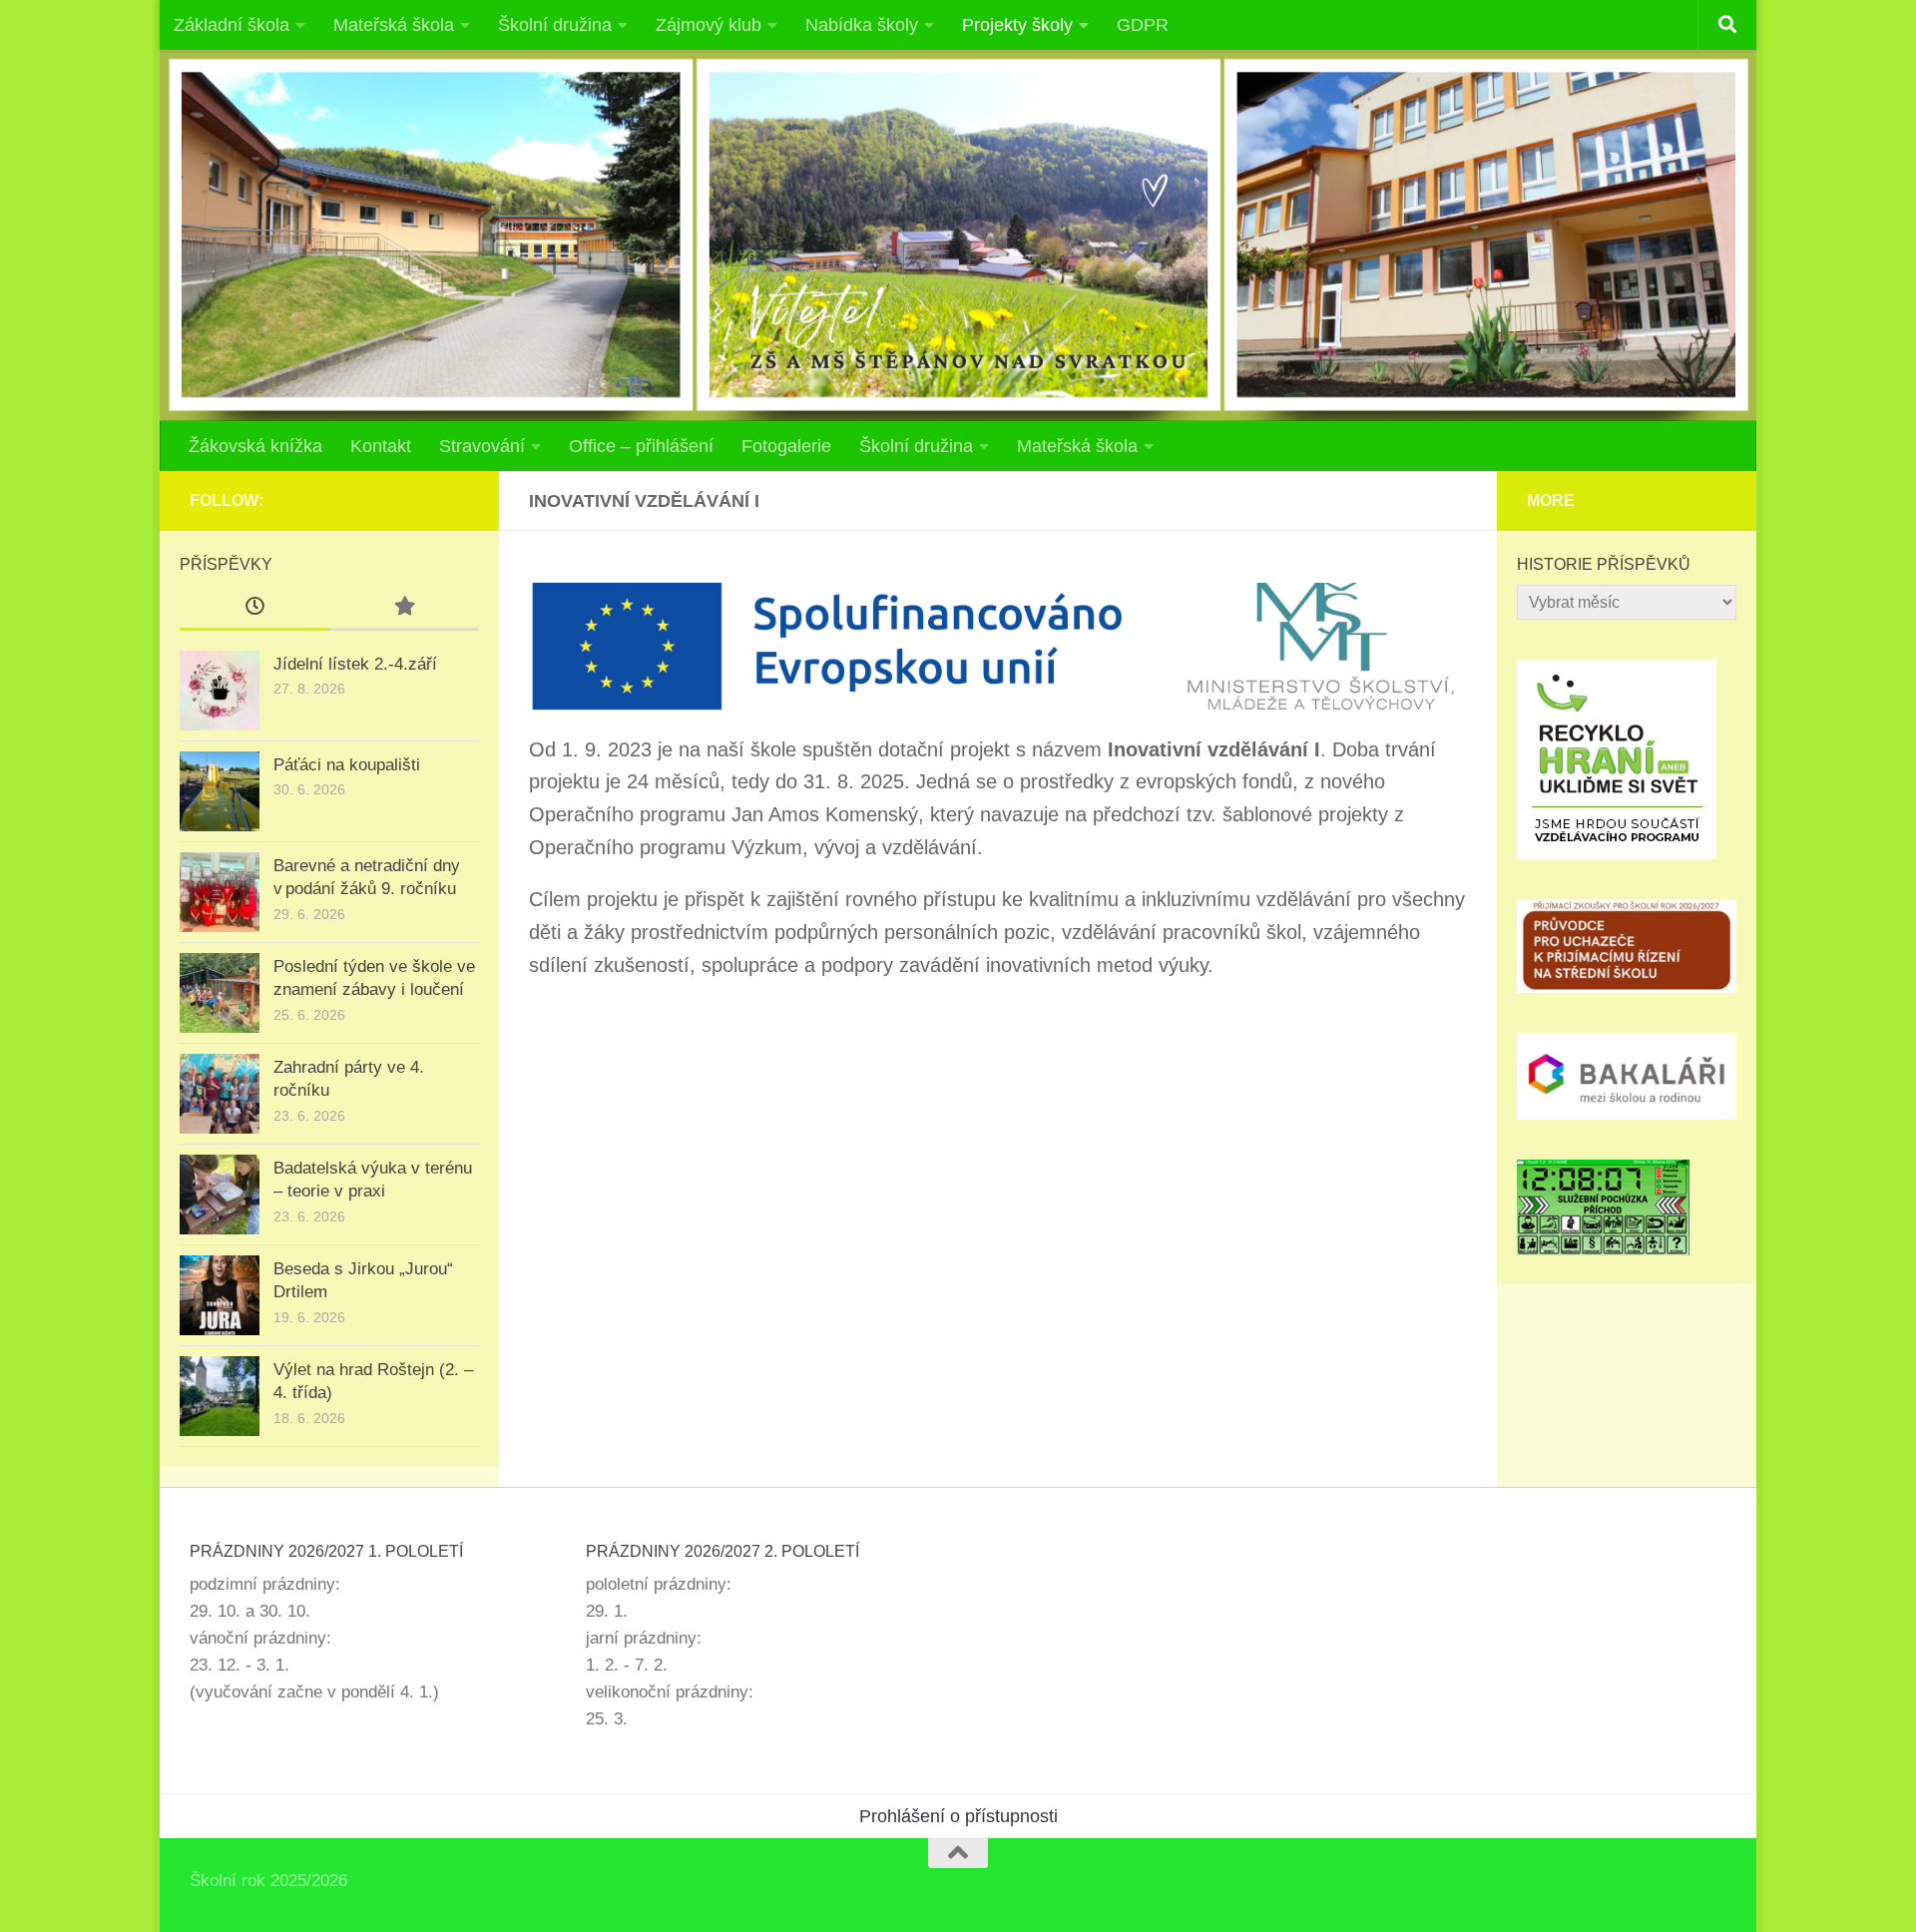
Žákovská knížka (255, 446)
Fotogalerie (786, 446)
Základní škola (232, 25)
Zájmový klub (709, 25)
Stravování (482, 446)
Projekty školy (1017, 25)
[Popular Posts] (404, 608)
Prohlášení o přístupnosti (958, 1816)
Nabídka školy (862, 25)
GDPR (1143, 25)
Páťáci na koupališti (347, 765)
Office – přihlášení (641, 446)
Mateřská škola (394, 25)
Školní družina (555, 25)
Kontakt (381, 446)
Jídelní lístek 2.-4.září (355, 664)
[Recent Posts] (254, 608)
